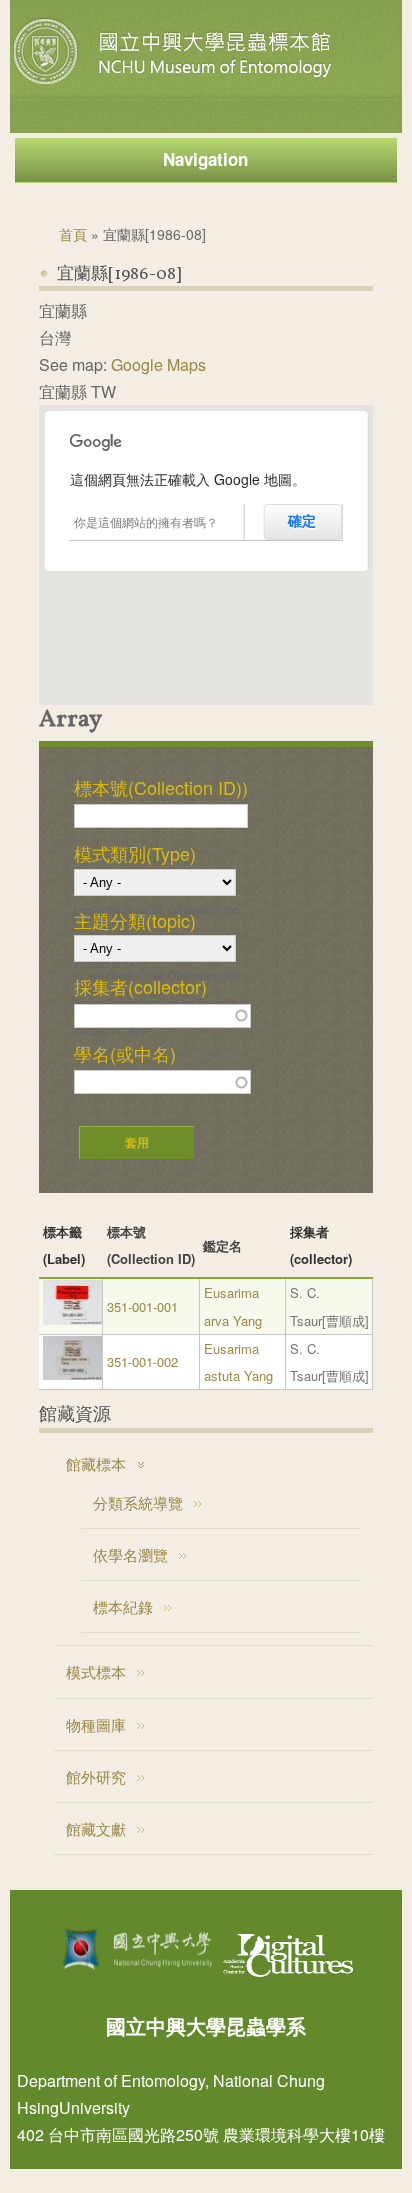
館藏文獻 (96, 1828)
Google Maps (158, 364)
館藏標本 (96, 1463)
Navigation (205, 159)
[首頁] (175, 84)
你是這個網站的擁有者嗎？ (146, 521)
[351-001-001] (73, 1319)
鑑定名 (222, 1245)
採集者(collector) (140, 986)
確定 (302, 521)
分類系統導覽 (138, 1502)
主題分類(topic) (135, 920)
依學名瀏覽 (130, 1554)
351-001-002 (142, 1361)
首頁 (73, 234)
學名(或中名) (125, 1053)
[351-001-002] (73, 1374)
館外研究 (96, 1776)
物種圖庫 (96, 1724)
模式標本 (96, 1671)
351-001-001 (142, 1306)
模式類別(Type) (135, 853)
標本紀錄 (123, 1606)
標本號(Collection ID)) (161, 787)
